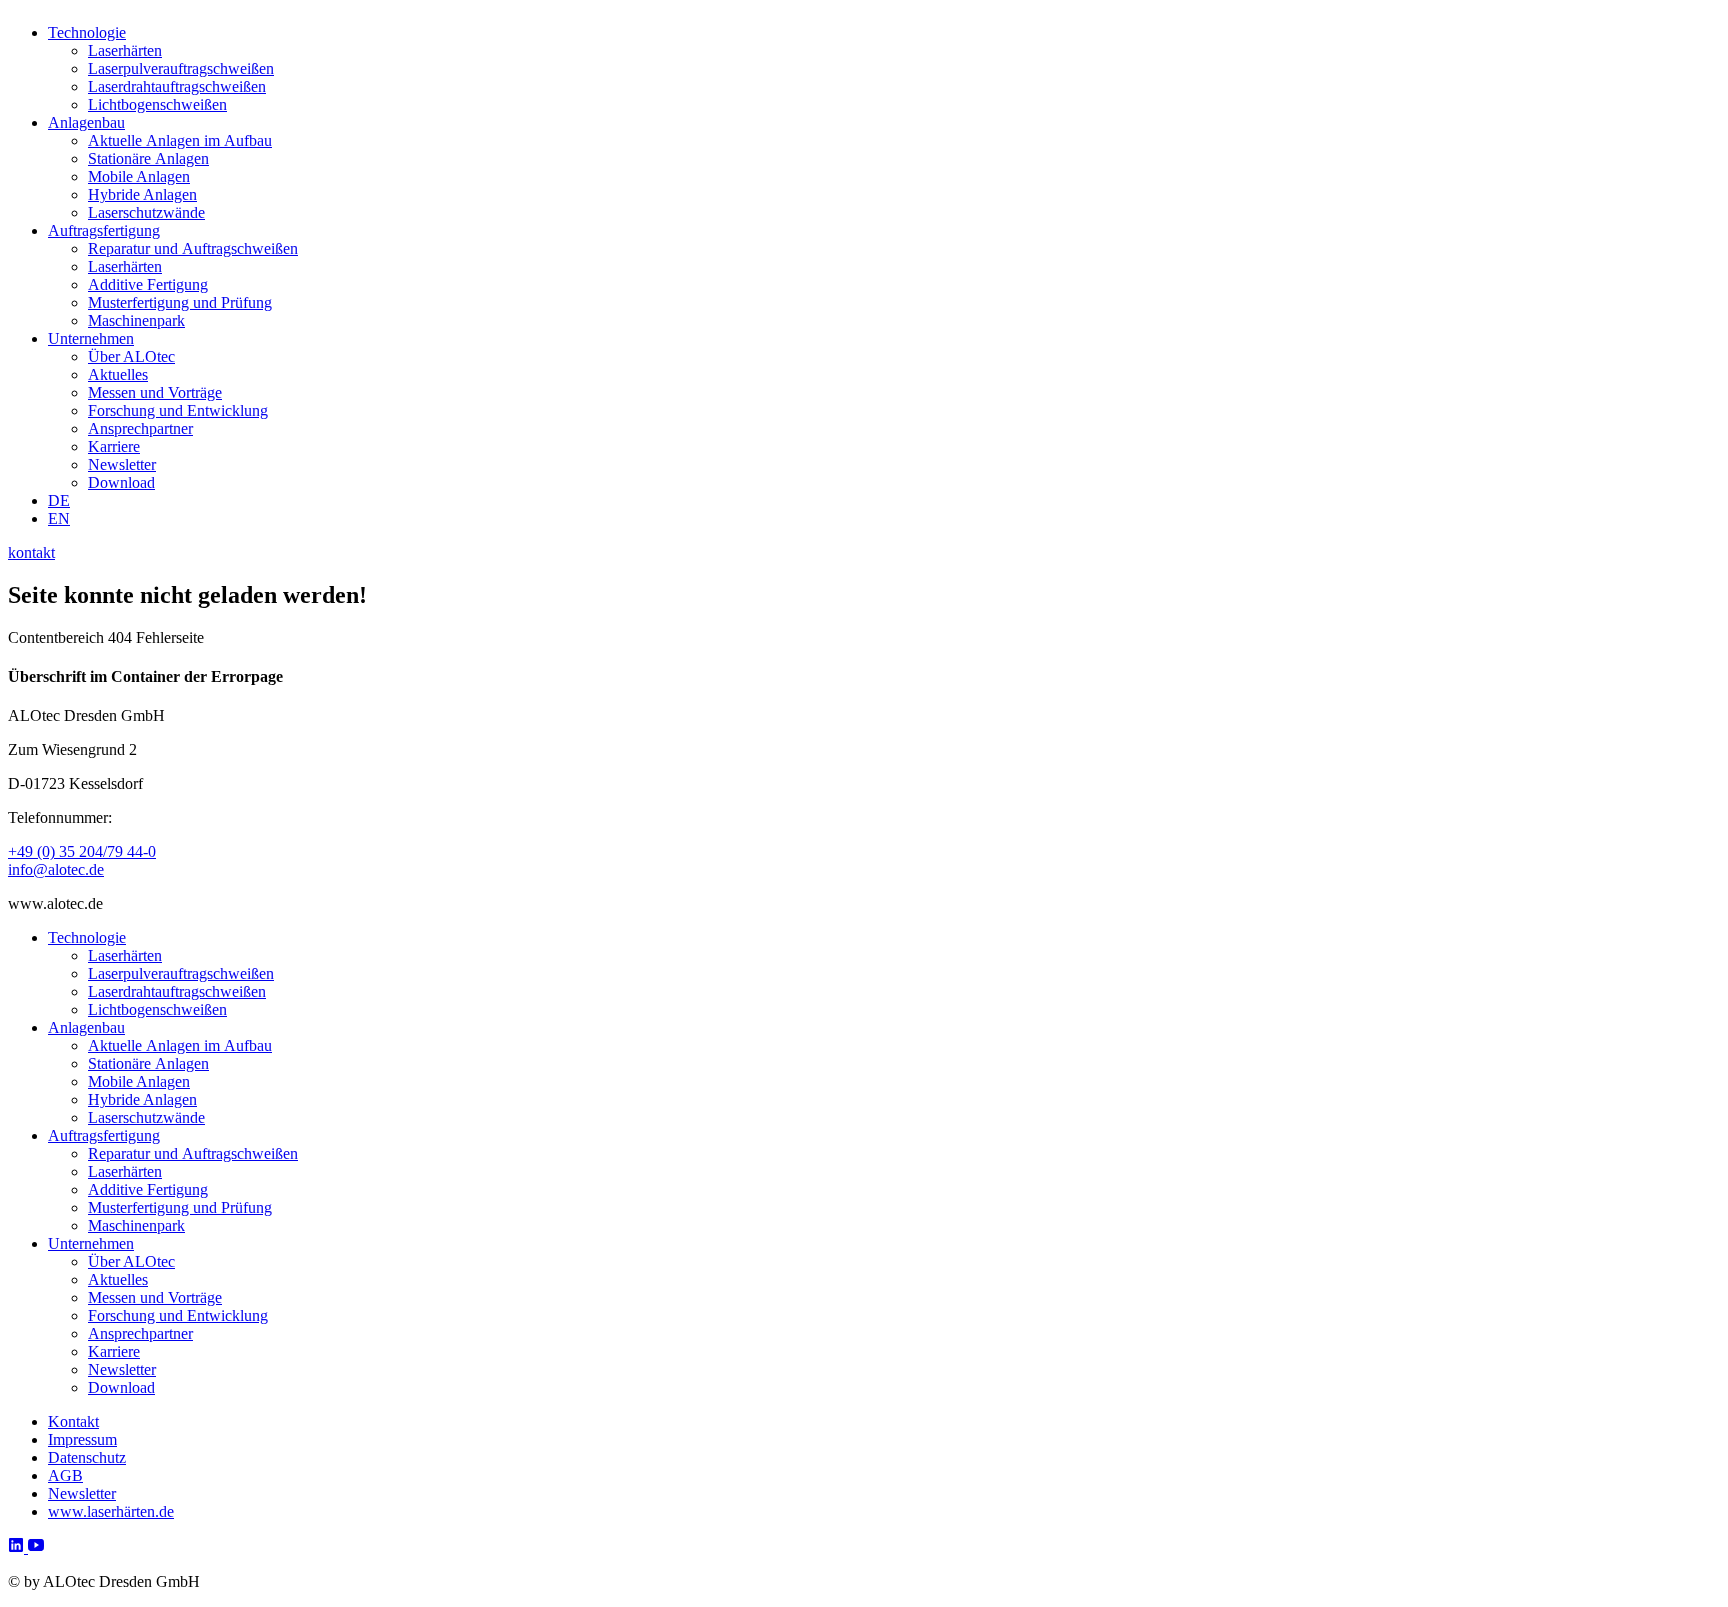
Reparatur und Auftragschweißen (193, 248)
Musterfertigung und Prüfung (180, 302)
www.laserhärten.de (111, 1511)
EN (59, 518)
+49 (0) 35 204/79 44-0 (82, 851)
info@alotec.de (56, 869)
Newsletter (122, 464)
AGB (65, 1475)
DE (59, 500)
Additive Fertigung (148, 284)
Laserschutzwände (146, 212)
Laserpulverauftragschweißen (181, 68)
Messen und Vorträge (155, 392)
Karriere (114, 446)
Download (121, 482)
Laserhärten (125, 50)
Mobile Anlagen (139, 176)
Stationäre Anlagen (148, 158)
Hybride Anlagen (142, 194)
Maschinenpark (136, 320)
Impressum (82, 1439)
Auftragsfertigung (104, 230)
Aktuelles (118, 374)
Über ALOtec (131, 356)
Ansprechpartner (140, 428)
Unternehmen (91, 338)
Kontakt (73, 1421)
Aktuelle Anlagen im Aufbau (180, 140)
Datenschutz (87, 1457)
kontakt (31, 552)
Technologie (87, 32)
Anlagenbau (86, 122)
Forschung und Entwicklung (178, 410)
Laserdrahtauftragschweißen (177, 86)
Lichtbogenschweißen (157, 104)
